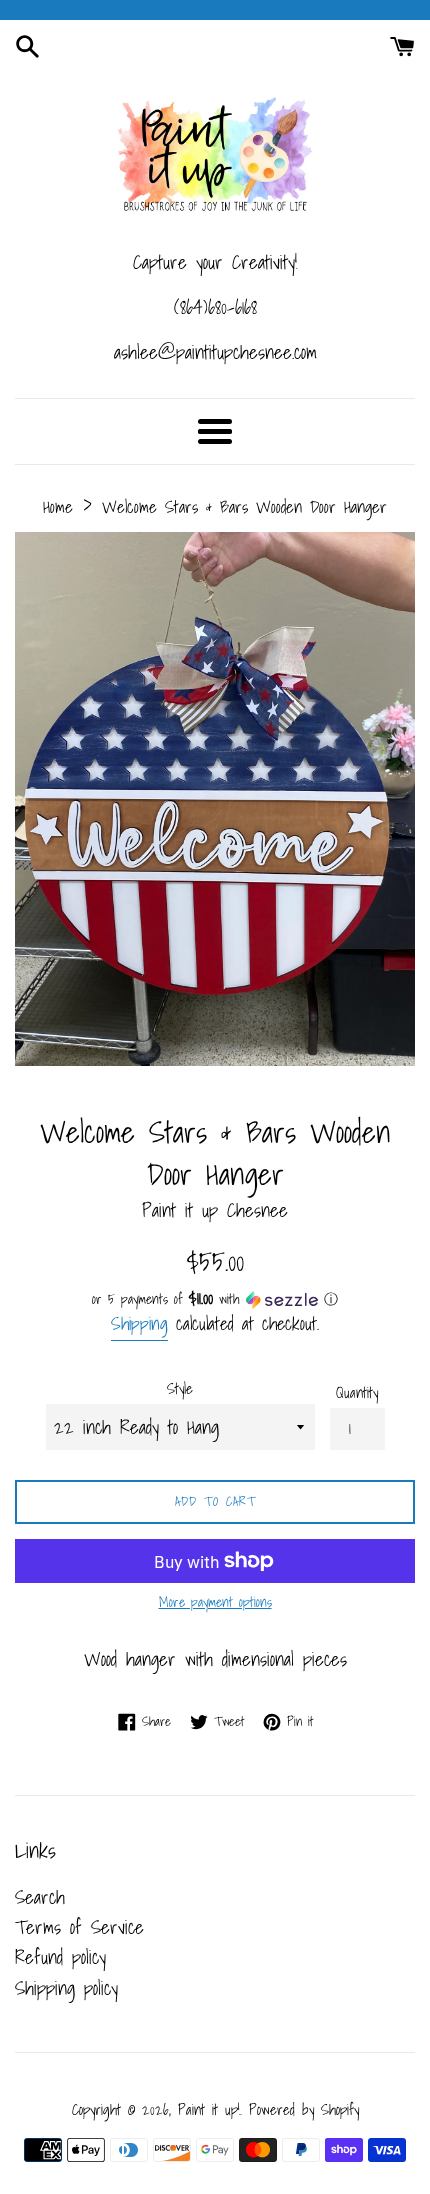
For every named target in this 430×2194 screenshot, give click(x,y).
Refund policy (60, 1957)
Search (40, 1897)
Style (180, 1389)
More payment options (215, 1602)
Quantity (357, 1393)
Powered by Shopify (304, 2109)
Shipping (139, 1323)
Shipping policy (66, 1988)
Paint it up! (209, 2109)
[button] (215, 1299)
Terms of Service (79, 1927)
